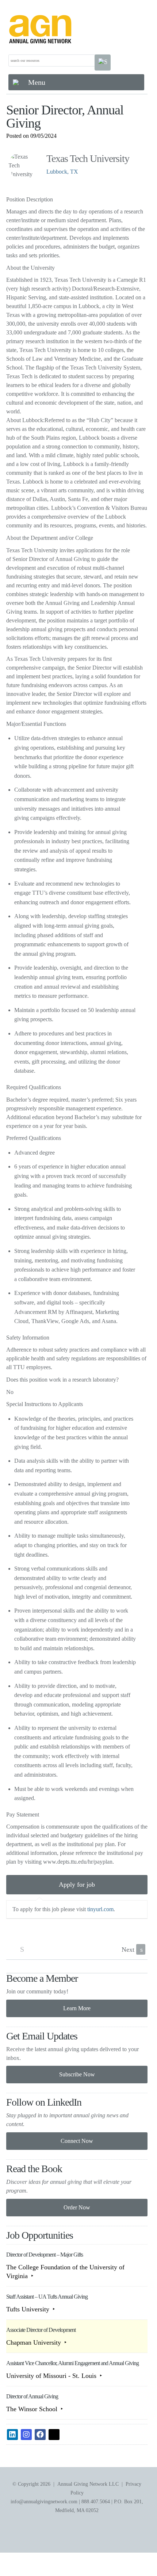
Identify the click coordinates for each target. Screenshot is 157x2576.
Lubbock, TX (62, 172)
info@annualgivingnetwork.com (44, 2502)
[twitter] (54, 2435)
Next (132, 1950)
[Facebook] (40, 2435)
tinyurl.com (100, 1909)
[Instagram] (26, 2435)
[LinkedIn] (12, 2435)
